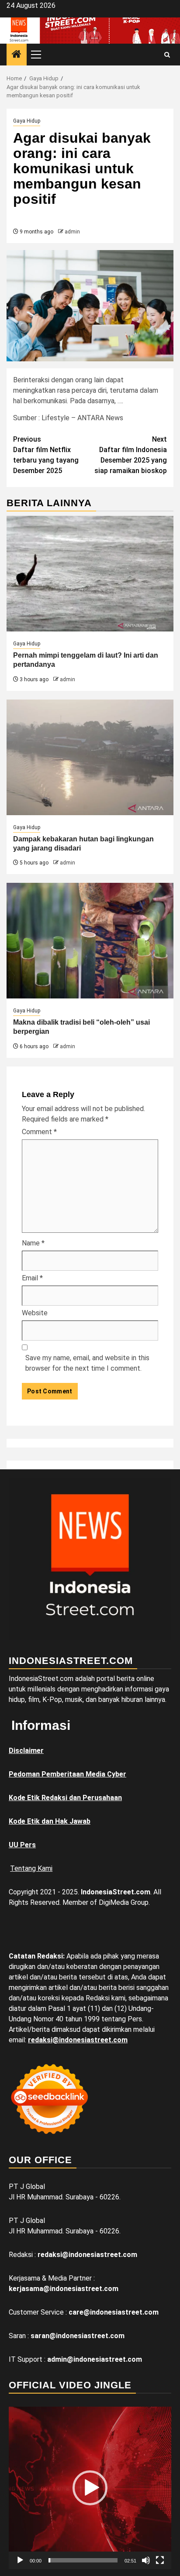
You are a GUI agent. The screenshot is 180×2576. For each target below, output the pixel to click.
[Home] (17, 55)
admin (72, 232)
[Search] (167, 55)
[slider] (83, 2560)
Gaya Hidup (27, 121)
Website (35, 1313)
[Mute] (146, 2560)
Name (33, 1243)
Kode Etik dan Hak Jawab (50, 1821)
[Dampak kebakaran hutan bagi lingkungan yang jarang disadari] (90, 757)
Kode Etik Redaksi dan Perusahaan (65, 1798)
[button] (90, 2488)
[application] (90, 2488)
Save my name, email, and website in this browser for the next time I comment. (87, 1363)
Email (32, 1278)
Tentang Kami (31, 1868)
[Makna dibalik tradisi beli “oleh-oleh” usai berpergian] (90, 941)
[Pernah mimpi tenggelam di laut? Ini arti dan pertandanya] (90, 574)
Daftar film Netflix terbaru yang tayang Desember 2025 (46, 455)
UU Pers (22, 1845)
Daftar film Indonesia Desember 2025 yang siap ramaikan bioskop (131, 455)
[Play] (20, 2560)
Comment (39, 1132)
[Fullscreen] (160, 2560)
